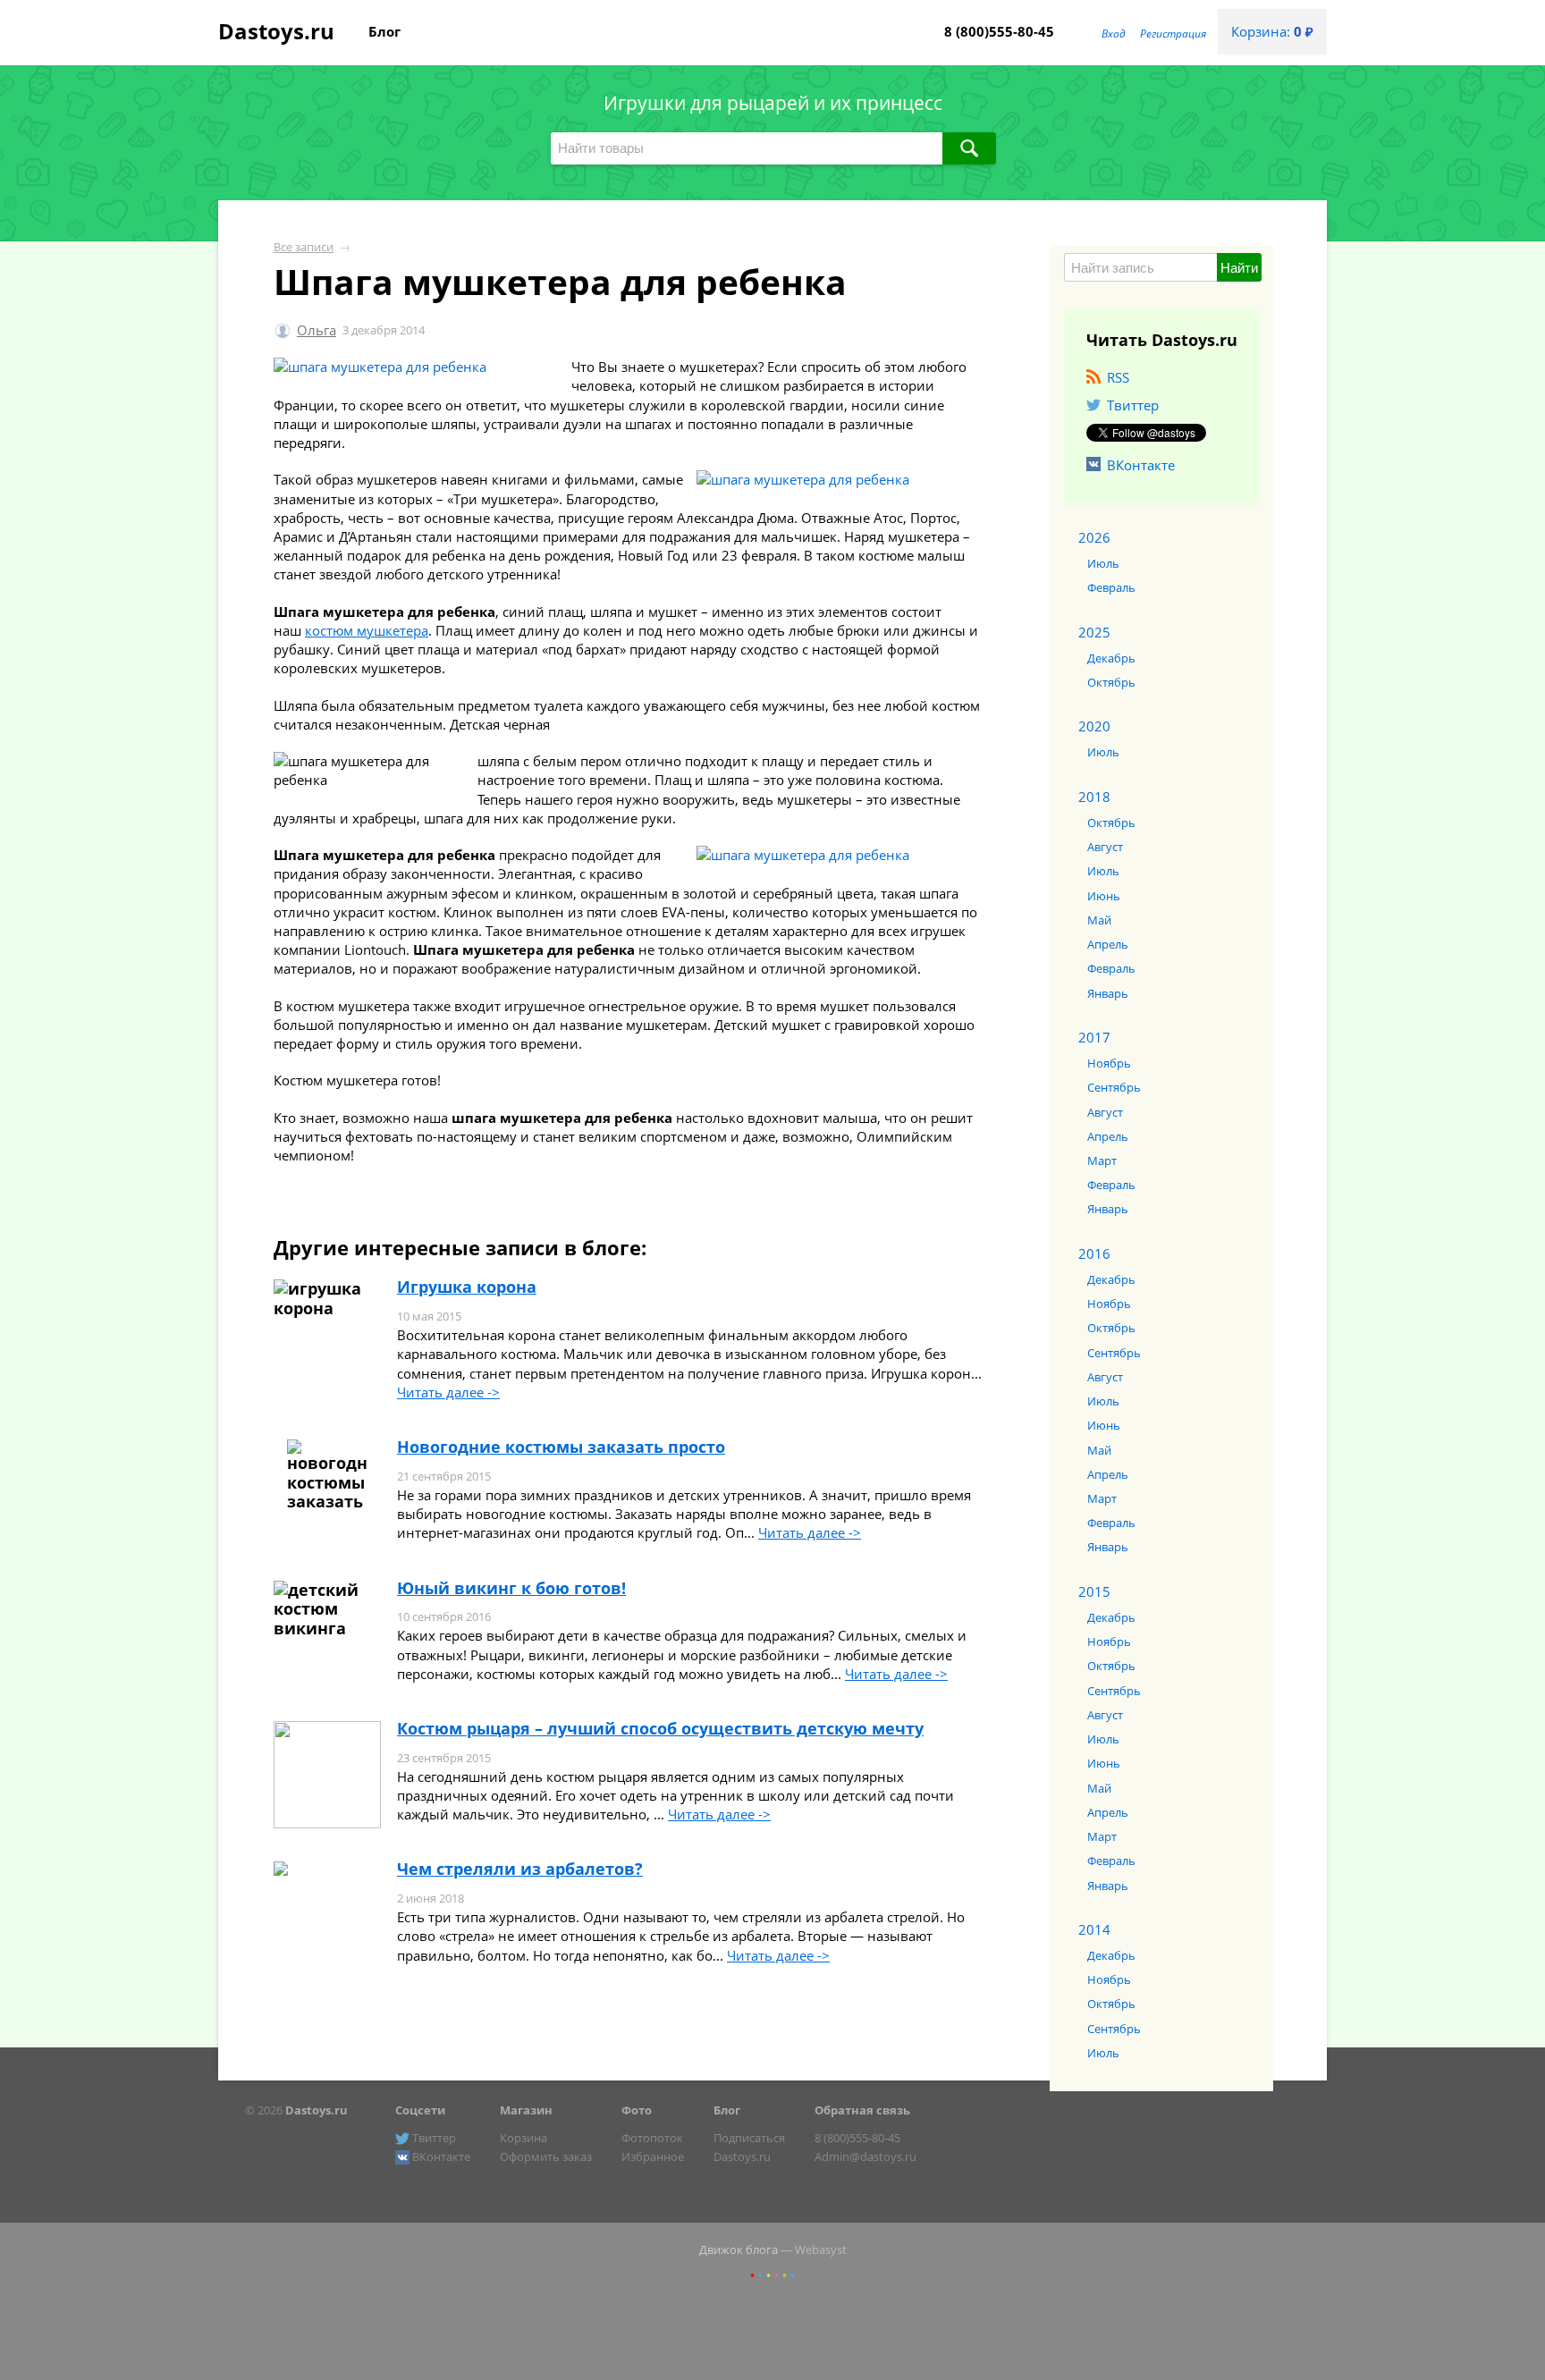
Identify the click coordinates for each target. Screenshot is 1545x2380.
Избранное (653, 2156)
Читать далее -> (448, 1392)
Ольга (317, 330)
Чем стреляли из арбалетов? (520, 1869)
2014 (1094, 1929)
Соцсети (420, 2110)
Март (1102, 1160)
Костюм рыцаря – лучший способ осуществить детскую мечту (660, 1728)
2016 (1094, 1253)
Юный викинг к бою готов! (511, 1588)
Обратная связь (862, 2110)
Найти (1239, 268)
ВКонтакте (1141, 465)
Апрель (1108, 944)
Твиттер (1133, 405)
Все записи (304, 247)
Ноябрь (1109, 1063)
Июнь (1104, 896)
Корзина (523, 2138)
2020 (1094, 726)
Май (1099, 920)
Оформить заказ (546, 2156)
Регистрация (1173, 34)
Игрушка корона (467, 1287)
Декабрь (1111, 658)
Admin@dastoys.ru (865, 2156)
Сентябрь (1114, 1087)
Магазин (526, 2110)
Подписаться (749, 2138)
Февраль (1111, 587)
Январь (1108, 993)
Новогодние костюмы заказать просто (561, 1447)
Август (1105, 847)
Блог (384, 31)
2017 (1094, 1037)
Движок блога (739, 2249)
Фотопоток (652, 2138)
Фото (637, 2110)
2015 (1094, 1591)
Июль (1103, 563)
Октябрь (1111, 682)
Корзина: (1272, 31)
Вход (1114, 34)
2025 (1094, 632)
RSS (1118, 377)
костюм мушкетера (367, 630)
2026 (1094, 537)
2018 (1094, 797)
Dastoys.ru (276, 31)
